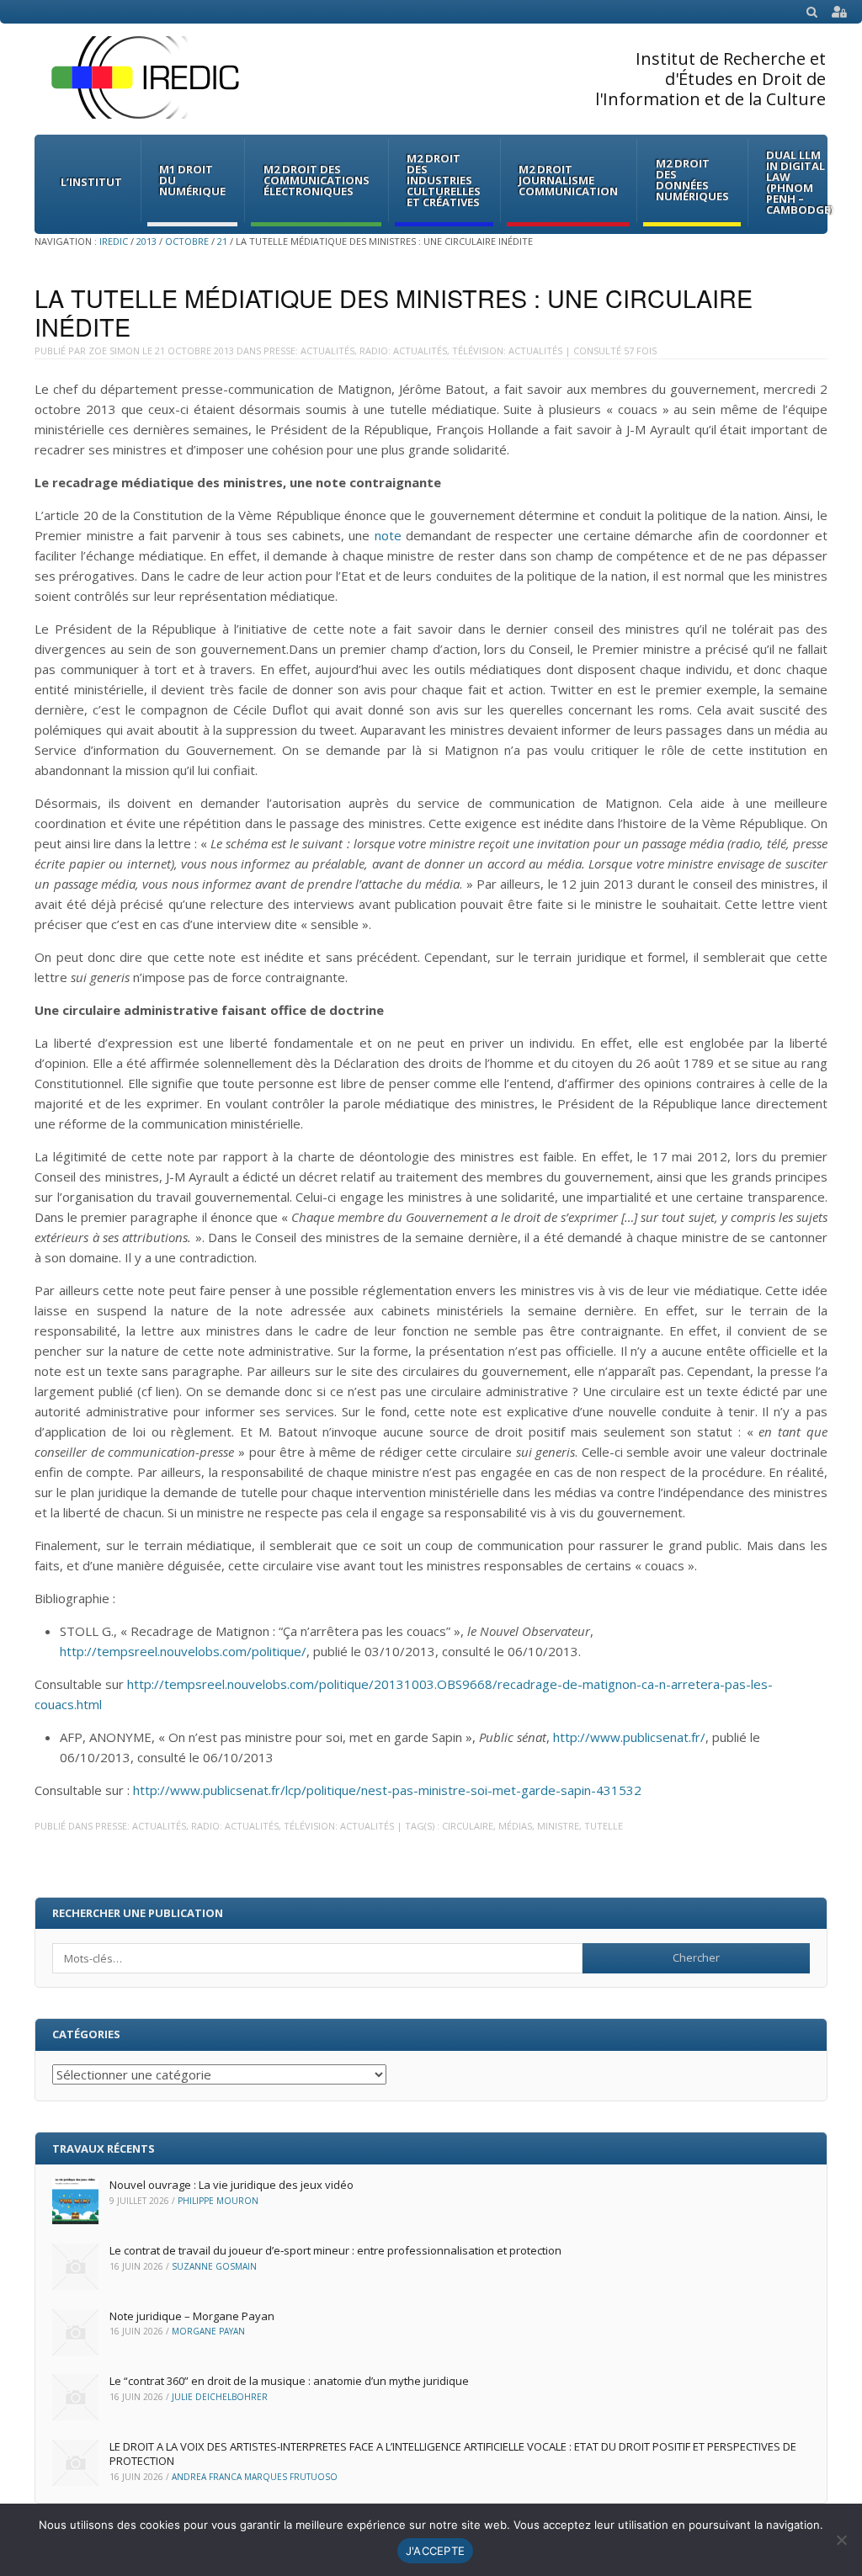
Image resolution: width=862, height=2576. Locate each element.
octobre (187, 241)
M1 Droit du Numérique (192, 180)
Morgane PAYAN (208, 2331)
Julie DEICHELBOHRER (220, 2397)
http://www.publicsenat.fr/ (629, 1737)
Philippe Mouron (218, 2201)
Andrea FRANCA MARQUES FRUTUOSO (255, 2477)
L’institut (91, 182)
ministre (558, 1826)
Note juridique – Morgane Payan (192, 2316)
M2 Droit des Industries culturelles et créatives (444, 180)
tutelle (604, 1826)
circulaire (468, 1826)
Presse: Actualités (309, 351)
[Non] (841, 2540)
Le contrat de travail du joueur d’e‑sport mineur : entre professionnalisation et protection (335, 2250)
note (388, 535)
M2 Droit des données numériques (692, 180)
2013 (146, 241)
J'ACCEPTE (435, 2551)
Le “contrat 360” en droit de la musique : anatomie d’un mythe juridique (289, 2381)
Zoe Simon (114, 351)
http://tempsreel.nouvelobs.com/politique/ (183, 1651)
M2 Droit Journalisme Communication (568, 180)
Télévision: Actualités (507, 351)
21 (222, 241)
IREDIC (114, 241)
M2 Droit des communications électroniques (317, 180)
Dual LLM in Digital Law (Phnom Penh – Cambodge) (800, 182)
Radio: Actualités (403, 351)
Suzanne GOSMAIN (214, 2266)
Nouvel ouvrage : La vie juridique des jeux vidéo (231, 2185)
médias (515, 1826)
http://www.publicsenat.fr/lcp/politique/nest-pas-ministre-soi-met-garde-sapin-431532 (387, 1790)
